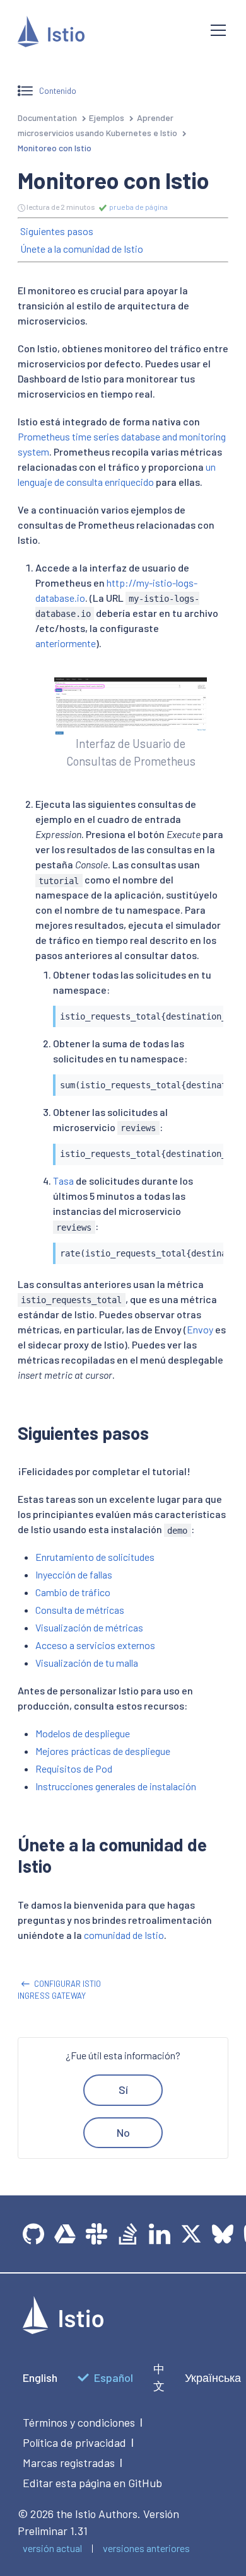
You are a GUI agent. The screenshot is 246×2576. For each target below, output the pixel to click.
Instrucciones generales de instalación (116, 1786)
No (123, 2132)
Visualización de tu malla (87, 1663)
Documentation (47, 118)
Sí (123, 2090)
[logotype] (63, 2330)
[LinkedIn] (160, 2234)
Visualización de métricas (89, 1627)
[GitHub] (33, 2234)
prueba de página (138, 207)
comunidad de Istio (124, 1935)
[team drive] (65, 2234)
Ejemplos (107, 118)
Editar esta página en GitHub (92, 2483)
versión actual (52, 2548)
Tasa (63, 1181)
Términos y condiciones (79, 2422)
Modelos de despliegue (83, 1733)
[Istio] (104, 34)
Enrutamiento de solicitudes (95, 1557)
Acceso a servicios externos (95, 1645)
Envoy (200, 1329)
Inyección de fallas (74, 1574)
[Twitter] (191, 2234)
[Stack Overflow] (128, 2234)
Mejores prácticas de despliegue (103, 1751)
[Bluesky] (223, 2234)
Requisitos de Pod (74, 1768)
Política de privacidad (74, 2442)
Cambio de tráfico (73, 1592)
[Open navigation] (218, 30)
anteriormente (66, 643)
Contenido (58, 90)
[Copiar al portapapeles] (208, 1012)
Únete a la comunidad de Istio (82, 249)
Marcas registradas (69, 2463)
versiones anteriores (146, 2548)
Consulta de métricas (80, 1610)
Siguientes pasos (57, 231)
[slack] (97, 2234)
